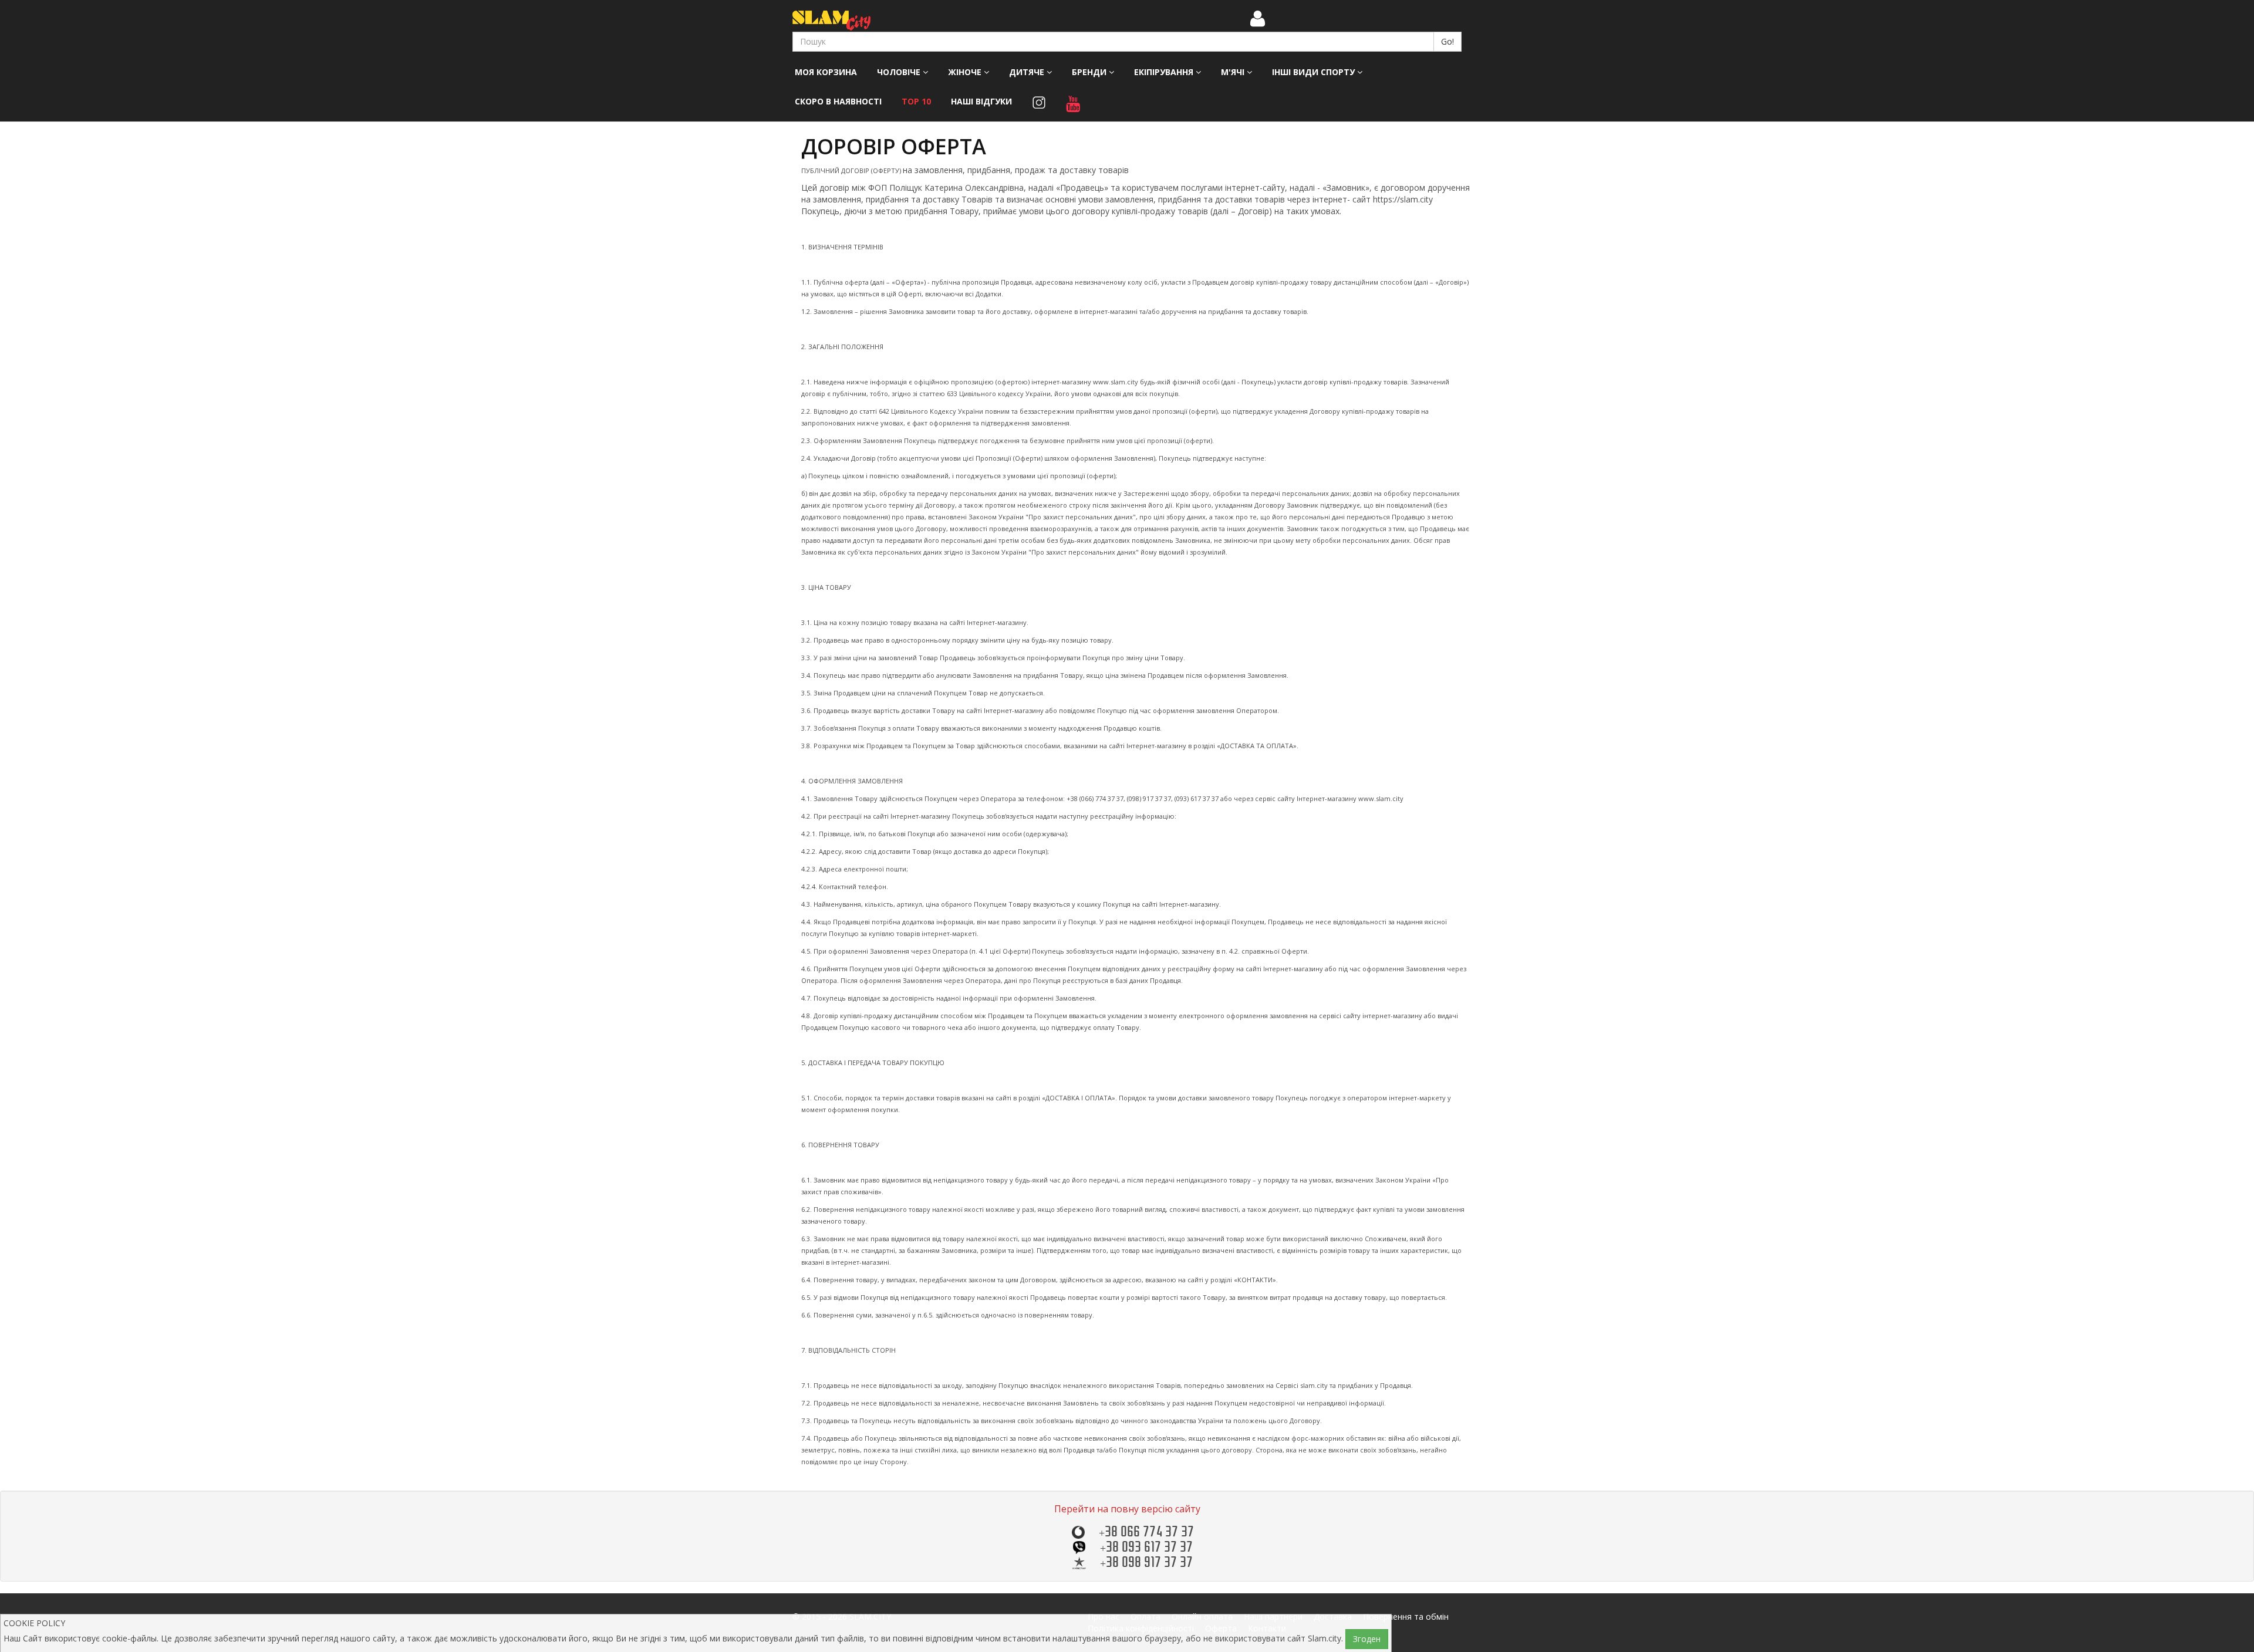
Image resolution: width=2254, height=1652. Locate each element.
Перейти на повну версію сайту (1127, 1509)
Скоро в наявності (838, 101)
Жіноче (966, 72)
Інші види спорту (1315, 72)
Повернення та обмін (1406, 1616)
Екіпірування (1165, 72)
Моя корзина (826, 72)
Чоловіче (900, 72)
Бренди (1090, 72)
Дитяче (1028, 72)
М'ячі (1234, 72)
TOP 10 (916, 101)
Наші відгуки (981, 101)
